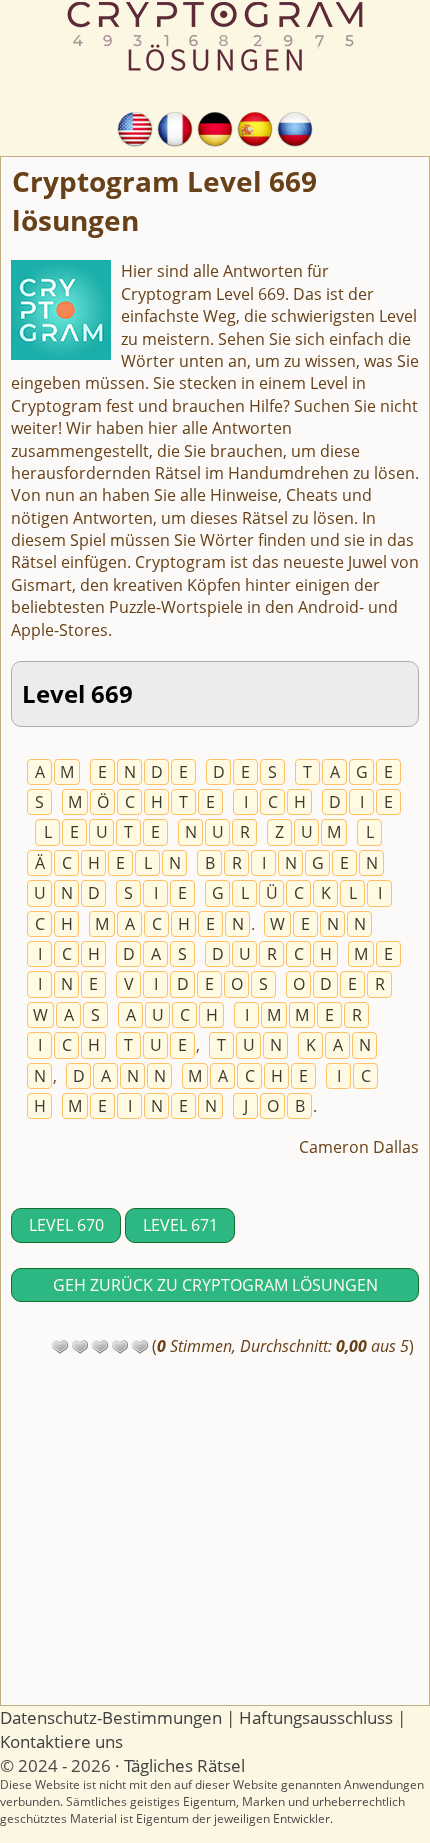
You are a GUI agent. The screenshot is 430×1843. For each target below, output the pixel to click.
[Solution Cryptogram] (175, 127)
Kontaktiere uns (61, 1741)
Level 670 (66, 1225)
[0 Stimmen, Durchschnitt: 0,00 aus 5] (60, 1347)
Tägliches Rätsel (184, 1765)
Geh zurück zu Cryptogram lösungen (215, 1285)
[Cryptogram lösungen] (215, 127)
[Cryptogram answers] (135, 127)
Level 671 (180, 1225)
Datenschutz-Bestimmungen (111, 1717)
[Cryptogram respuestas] (255, 127)
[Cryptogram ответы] (295, 127)
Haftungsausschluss (316, 1717)
